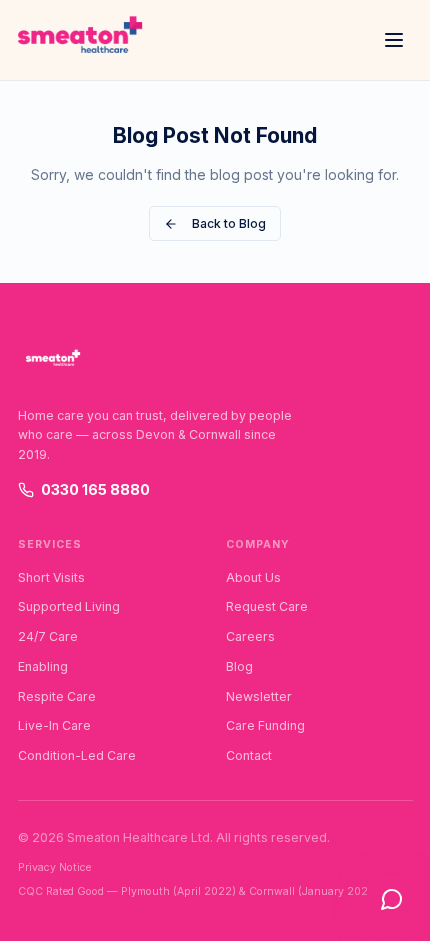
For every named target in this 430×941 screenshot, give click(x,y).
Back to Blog (229, 223)
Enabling (43, 666)
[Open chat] (391, 899)
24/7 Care (48, 636)
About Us (253, 577)
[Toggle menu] (394, 40)
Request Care (267, 606)
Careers (250, 636)
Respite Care (57, 696)
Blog (239, 666)
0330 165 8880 (95, 489)
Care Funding (265, 725)
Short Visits (51, 577)
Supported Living (69, 606)
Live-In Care (54, 725)
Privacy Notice (54, 867)
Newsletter (259, 696)
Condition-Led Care (77, 755)
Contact (249, 755)
